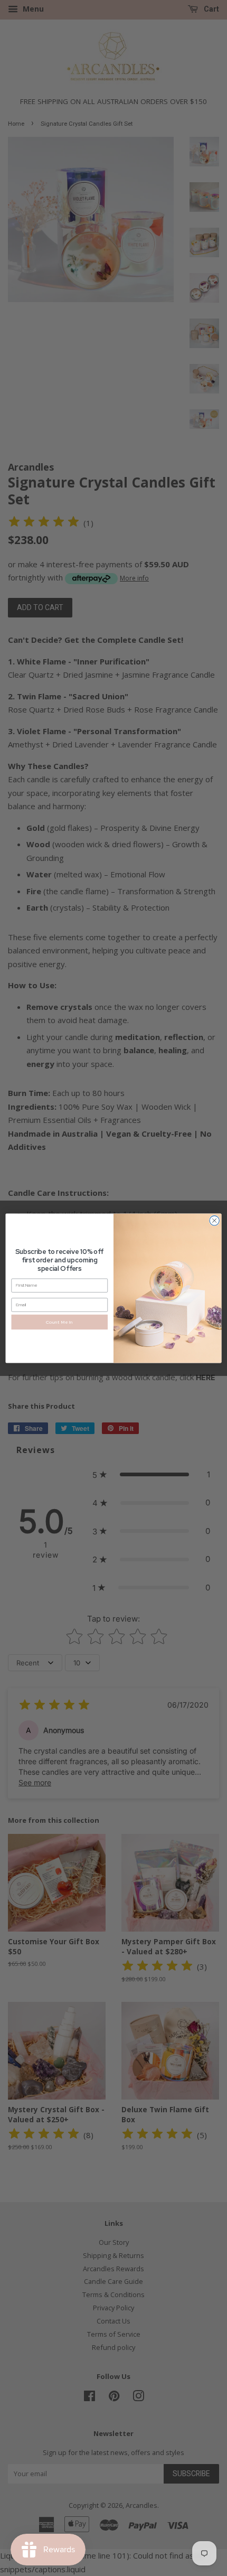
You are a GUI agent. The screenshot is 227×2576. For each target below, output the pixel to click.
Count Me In (60, 1321)
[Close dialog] (214, 1220)
